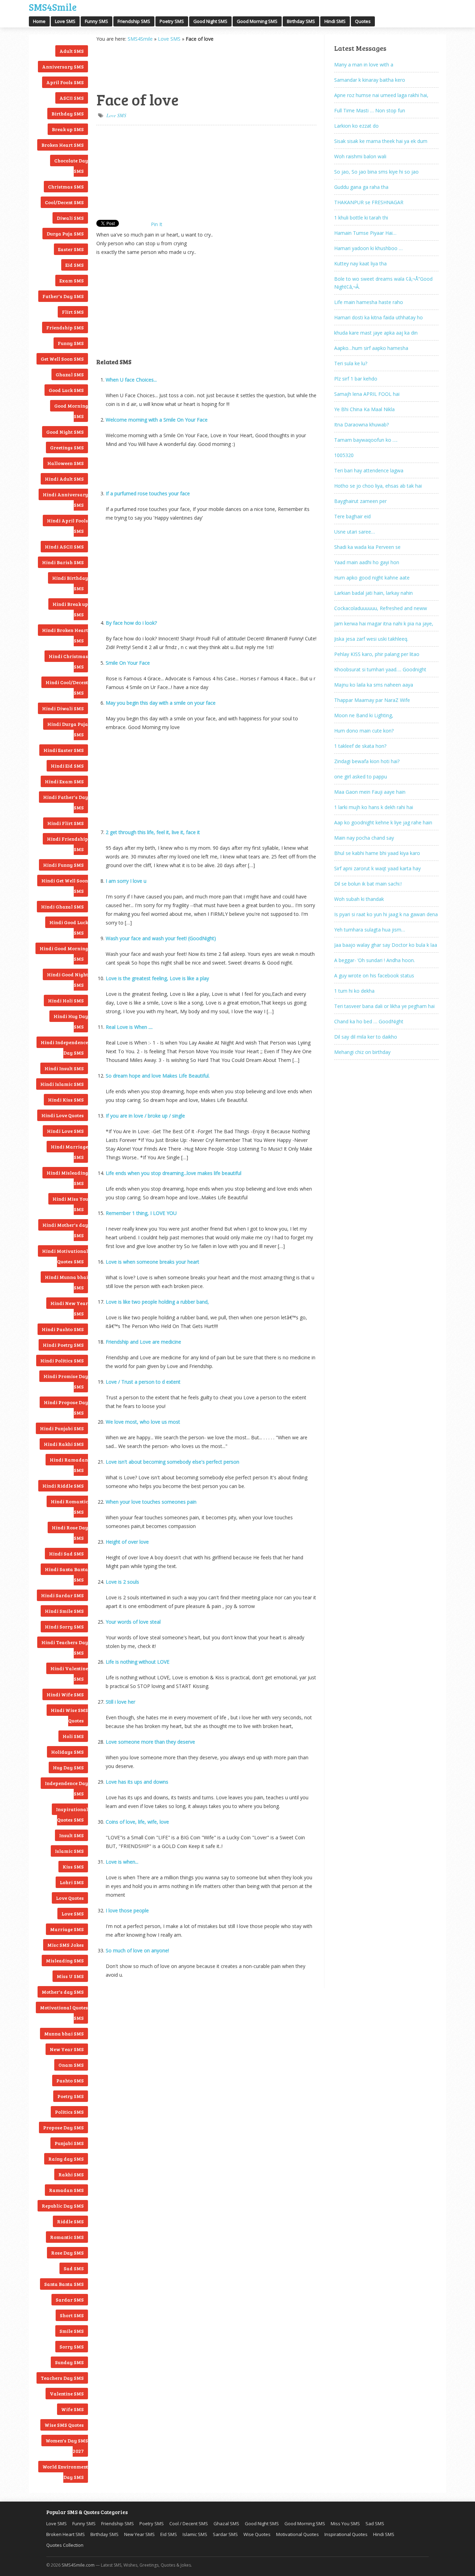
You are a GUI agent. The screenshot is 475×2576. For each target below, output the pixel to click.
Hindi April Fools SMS (67, 526)
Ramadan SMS (66, 2190)
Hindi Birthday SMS (70, 583)
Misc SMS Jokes (66, 1945)
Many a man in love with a (364, 65)
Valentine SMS (67, 2394)
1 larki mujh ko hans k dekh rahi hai (374, 807)
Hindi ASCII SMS (64, 547)
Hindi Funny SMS (63, 865)
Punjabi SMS (69, 2143)
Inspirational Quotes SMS (72, 1814)
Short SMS (72, 2315)
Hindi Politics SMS (62, 1361)
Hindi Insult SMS (64, 1068)
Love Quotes (70, 1898)
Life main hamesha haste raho (369, 302)
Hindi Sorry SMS (64, 1627)
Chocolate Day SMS (71, 166)
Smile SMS (72, 2331)
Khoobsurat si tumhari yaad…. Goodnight (380, 669)
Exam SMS (72, 281)
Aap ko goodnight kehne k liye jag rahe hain (383, 822)
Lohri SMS (72, 1882)
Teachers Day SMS (62, 2378)
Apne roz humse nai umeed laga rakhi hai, (381, 95)
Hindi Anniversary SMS (65, 500)
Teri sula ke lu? (351, 363)
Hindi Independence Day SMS (64, 1047)
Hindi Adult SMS (64, 479)
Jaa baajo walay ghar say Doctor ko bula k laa (386, 945)
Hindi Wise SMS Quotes (69, 1715)
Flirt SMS (73, 312)
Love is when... (122, 1862)
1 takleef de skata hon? (360, 746)
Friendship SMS (134, 21)
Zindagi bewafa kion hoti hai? (367, 761)
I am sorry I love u (126, 881)
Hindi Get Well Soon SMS (65, 886)
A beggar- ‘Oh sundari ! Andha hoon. (375, 960)
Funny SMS (96, 21)
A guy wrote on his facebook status (374, 975)
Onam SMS (71, 2065)
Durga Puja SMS (65, 234)
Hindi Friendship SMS (67, 844)
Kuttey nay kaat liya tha (360, 263)
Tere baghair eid (352, 516)
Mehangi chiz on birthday (362, 1052)
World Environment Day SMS (65, 2472)
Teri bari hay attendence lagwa (369, 470)
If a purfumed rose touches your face (148, 493)
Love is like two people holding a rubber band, (157, 1302)
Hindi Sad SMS (66, 1554)
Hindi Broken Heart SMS (65, 635)
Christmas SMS (66, 187)
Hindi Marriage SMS (69, 1152)
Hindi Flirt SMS (66, 823)
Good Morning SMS (257, 21)
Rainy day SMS (66, 2159)
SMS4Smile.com (78, 2565)
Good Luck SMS (66, 390)
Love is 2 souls (122, 1582)
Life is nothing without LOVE (138, 1662)
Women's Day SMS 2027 (67, 2446)
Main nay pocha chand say (364, 838)
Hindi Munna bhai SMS (66, 1282)
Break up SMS (68, 129)
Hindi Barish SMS (63, 562)
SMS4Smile (53, 6)
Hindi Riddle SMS (63, 1486)
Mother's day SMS (63, 1992)
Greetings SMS (67, 447)
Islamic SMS (69, 1851)
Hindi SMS (335, 21)
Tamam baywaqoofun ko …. (366, 440)
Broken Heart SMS (63, 145)
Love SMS (65, 21)
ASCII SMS (72, 98)
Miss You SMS (345, 2523)
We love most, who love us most (143, 1422)
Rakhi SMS (71, 2174)
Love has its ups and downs (137, 1782)
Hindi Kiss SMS (66, 1100)
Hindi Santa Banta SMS (66, 1574)
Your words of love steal (133, 1622)
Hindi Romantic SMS (69, 1507)
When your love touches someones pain (151, 1502)
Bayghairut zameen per (360, 501)
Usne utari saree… (355, 532)
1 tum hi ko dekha (354, 991)
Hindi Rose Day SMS (70, 1533)
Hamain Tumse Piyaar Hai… (365, 233)
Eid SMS (75, 265)
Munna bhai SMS (64, 2034)
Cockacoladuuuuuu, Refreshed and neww (381, 608)
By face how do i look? (131, 623)
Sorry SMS (72, 2347)
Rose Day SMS (67, 2253)
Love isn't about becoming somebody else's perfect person (172, 1462)
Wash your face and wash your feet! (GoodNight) (161, 938)
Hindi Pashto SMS (63, 1329)
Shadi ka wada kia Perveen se (367, 547)
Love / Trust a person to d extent (143, 1382)
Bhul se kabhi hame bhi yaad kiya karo (377, 853)
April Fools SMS (65, 82)
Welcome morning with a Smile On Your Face (157, 420)
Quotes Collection (65, 2545)
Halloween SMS (66, 463)
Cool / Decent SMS (189, 2523)
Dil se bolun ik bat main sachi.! (368, 884)
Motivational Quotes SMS (64, 2013)
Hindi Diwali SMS (63, 708)
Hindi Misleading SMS (67, 1178)
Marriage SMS (67, 1929)
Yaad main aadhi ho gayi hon (367, 562)
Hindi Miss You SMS (70, 1204)
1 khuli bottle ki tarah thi (361, 218)
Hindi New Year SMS (69, 1308)
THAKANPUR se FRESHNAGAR (369, 202)
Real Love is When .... (129, 1027)
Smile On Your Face (128, 663)
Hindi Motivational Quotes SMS (65, 1256)
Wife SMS (73, 2409)
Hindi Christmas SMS (68, 661)
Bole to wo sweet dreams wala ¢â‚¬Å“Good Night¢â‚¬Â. (383, 283)
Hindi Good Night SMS (67, 980)
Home (39, 21)
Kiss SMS (73, 1867)
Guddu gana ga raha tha (361, 187)
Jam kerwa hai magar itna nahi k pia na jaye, (384, 623)
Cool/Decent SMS (64, 202)
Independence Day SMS (66, 1788)
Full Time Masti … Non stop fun (370, 110)
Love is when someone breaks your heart (152, 1262)
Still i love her (120, 1702)
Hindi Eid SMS (67, 766)
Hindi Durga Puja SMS (68, 729)
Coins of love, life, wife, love (137, 1822)
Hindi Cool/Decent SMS (67, 687)
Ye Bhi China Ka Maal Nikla (364, 409)
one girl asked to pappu (361, 777)
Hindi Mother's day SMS (65, 1230)
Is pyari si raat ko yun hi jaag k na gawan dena (386, 914)
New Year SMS (67, 2049)
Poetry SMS (172, 21)
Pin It (157, 224)
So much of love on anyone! (137, 1950)
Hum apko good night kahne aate (372, 578)
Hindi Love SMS (65, 1131)
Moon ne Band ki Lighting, (364, 715)
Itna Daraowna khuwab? (361, 425)
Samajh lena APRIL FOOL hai (367, 394)
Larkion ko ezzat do (356, 126)
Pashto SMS (70, 2081)
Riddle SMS (70, 2221)
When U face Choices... (131, 380)
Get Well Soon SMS (62, 359)
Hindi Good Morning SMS (64, 954)
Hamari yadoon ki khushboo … (368, 248)
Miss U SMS (70, 1976)
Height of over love (127, 1542)
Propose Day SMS (63, 2127)
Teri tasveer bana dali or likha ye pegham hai (384, 1006)
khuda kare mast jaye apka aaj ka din (376, 333)
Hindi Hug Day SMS (71, 1021)
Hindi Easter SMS (64, 750)
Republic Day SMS (63, 2206)
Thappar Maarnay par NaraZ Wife (372, 700)
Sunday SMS (69, 2362)
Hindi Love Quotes (63, 1115)
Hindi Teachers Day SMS (65, 1647)
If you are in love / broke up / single (145, 1116)
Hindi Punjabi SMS (62, 1428)
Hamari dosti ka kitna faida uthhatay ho (379, 317)
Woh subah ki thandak (359, 899)
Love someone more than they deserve (150, 1742)
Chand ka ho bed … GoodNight (369, 1021)
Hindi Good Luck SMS (69, 927)
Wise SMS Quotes (64, 2425)
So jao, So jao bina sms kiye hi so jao (376, 172)
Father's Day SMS (63, 296)
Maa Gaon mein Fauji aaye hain (370, 792)
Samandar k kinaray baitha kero (370, 80)
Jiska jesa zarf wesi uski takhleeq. (371, 639)
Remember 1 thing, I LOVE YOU (141, 1213)
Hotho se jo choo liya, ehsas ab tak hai (378, 486)
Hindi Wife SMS (65, 1694)
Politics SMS (69, 2112)
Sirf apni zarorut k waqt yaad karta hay (377, 868)
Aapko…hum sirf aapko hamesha (371, 348)
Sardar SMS (70, 2300)
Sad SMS (74, 2268)
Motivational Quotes (297, 2534)
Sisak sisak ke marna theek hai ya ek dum (381, 141)
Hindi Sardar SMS (62, 1595)
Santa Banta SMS (64, 2284)
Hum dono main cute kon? (364, 731)
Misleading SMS (65, 1961)
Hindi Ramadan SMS (69, 1465)
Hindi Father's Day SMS (66, 802)
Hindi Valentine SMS (69, 1674)
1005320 (344, 455)
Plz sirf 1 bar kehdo (356, 379)
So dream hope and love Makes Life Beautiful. (158, 1076)
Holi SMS (73, 1736)
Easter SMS (71, 249)
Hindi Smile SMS (64, 1611)
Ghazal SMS (70, 374)
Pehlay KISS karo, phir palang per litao (377, 654)
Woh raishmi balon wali (360, 156)
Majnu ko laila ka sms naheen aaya (374, 685)
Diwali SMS (70, 218)
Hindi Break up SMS (70, 609)
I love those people (127, 1910)
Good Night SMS (210, 21)
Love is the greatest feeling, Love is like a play (157, 978)
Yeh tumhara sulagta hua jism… (370, 930)
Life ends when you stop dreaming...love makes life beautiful (174, 1173)
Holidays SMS (67, 1752)
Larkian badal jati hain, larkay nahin (373, 593)
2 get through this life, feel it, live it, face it (153, 832)
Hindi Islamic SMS (62, 1084)
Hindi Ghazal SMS (62, 907)
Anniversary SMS (63, 67)
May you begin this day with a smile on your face (161, 703)
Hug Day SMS (68, 1767)
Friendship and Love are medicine (143, 1342)
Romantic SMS (67, 2237)
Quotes (363, 21)
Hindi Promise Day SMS (66, 1381)
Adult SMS (72, 51)
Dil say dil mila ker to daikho (366, 1037)
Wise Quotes (257, 2534)
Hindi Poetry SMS (63, 1345)
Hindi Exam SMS (64, 781)
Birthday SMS (301, 21)
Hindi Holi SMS (66, 1001)
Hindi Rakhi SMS (64, 1444)
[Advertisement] (131, 66)
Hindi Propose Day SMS (66, 1407)
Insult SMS (71, 1835)
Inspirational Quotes (346, 2534)
